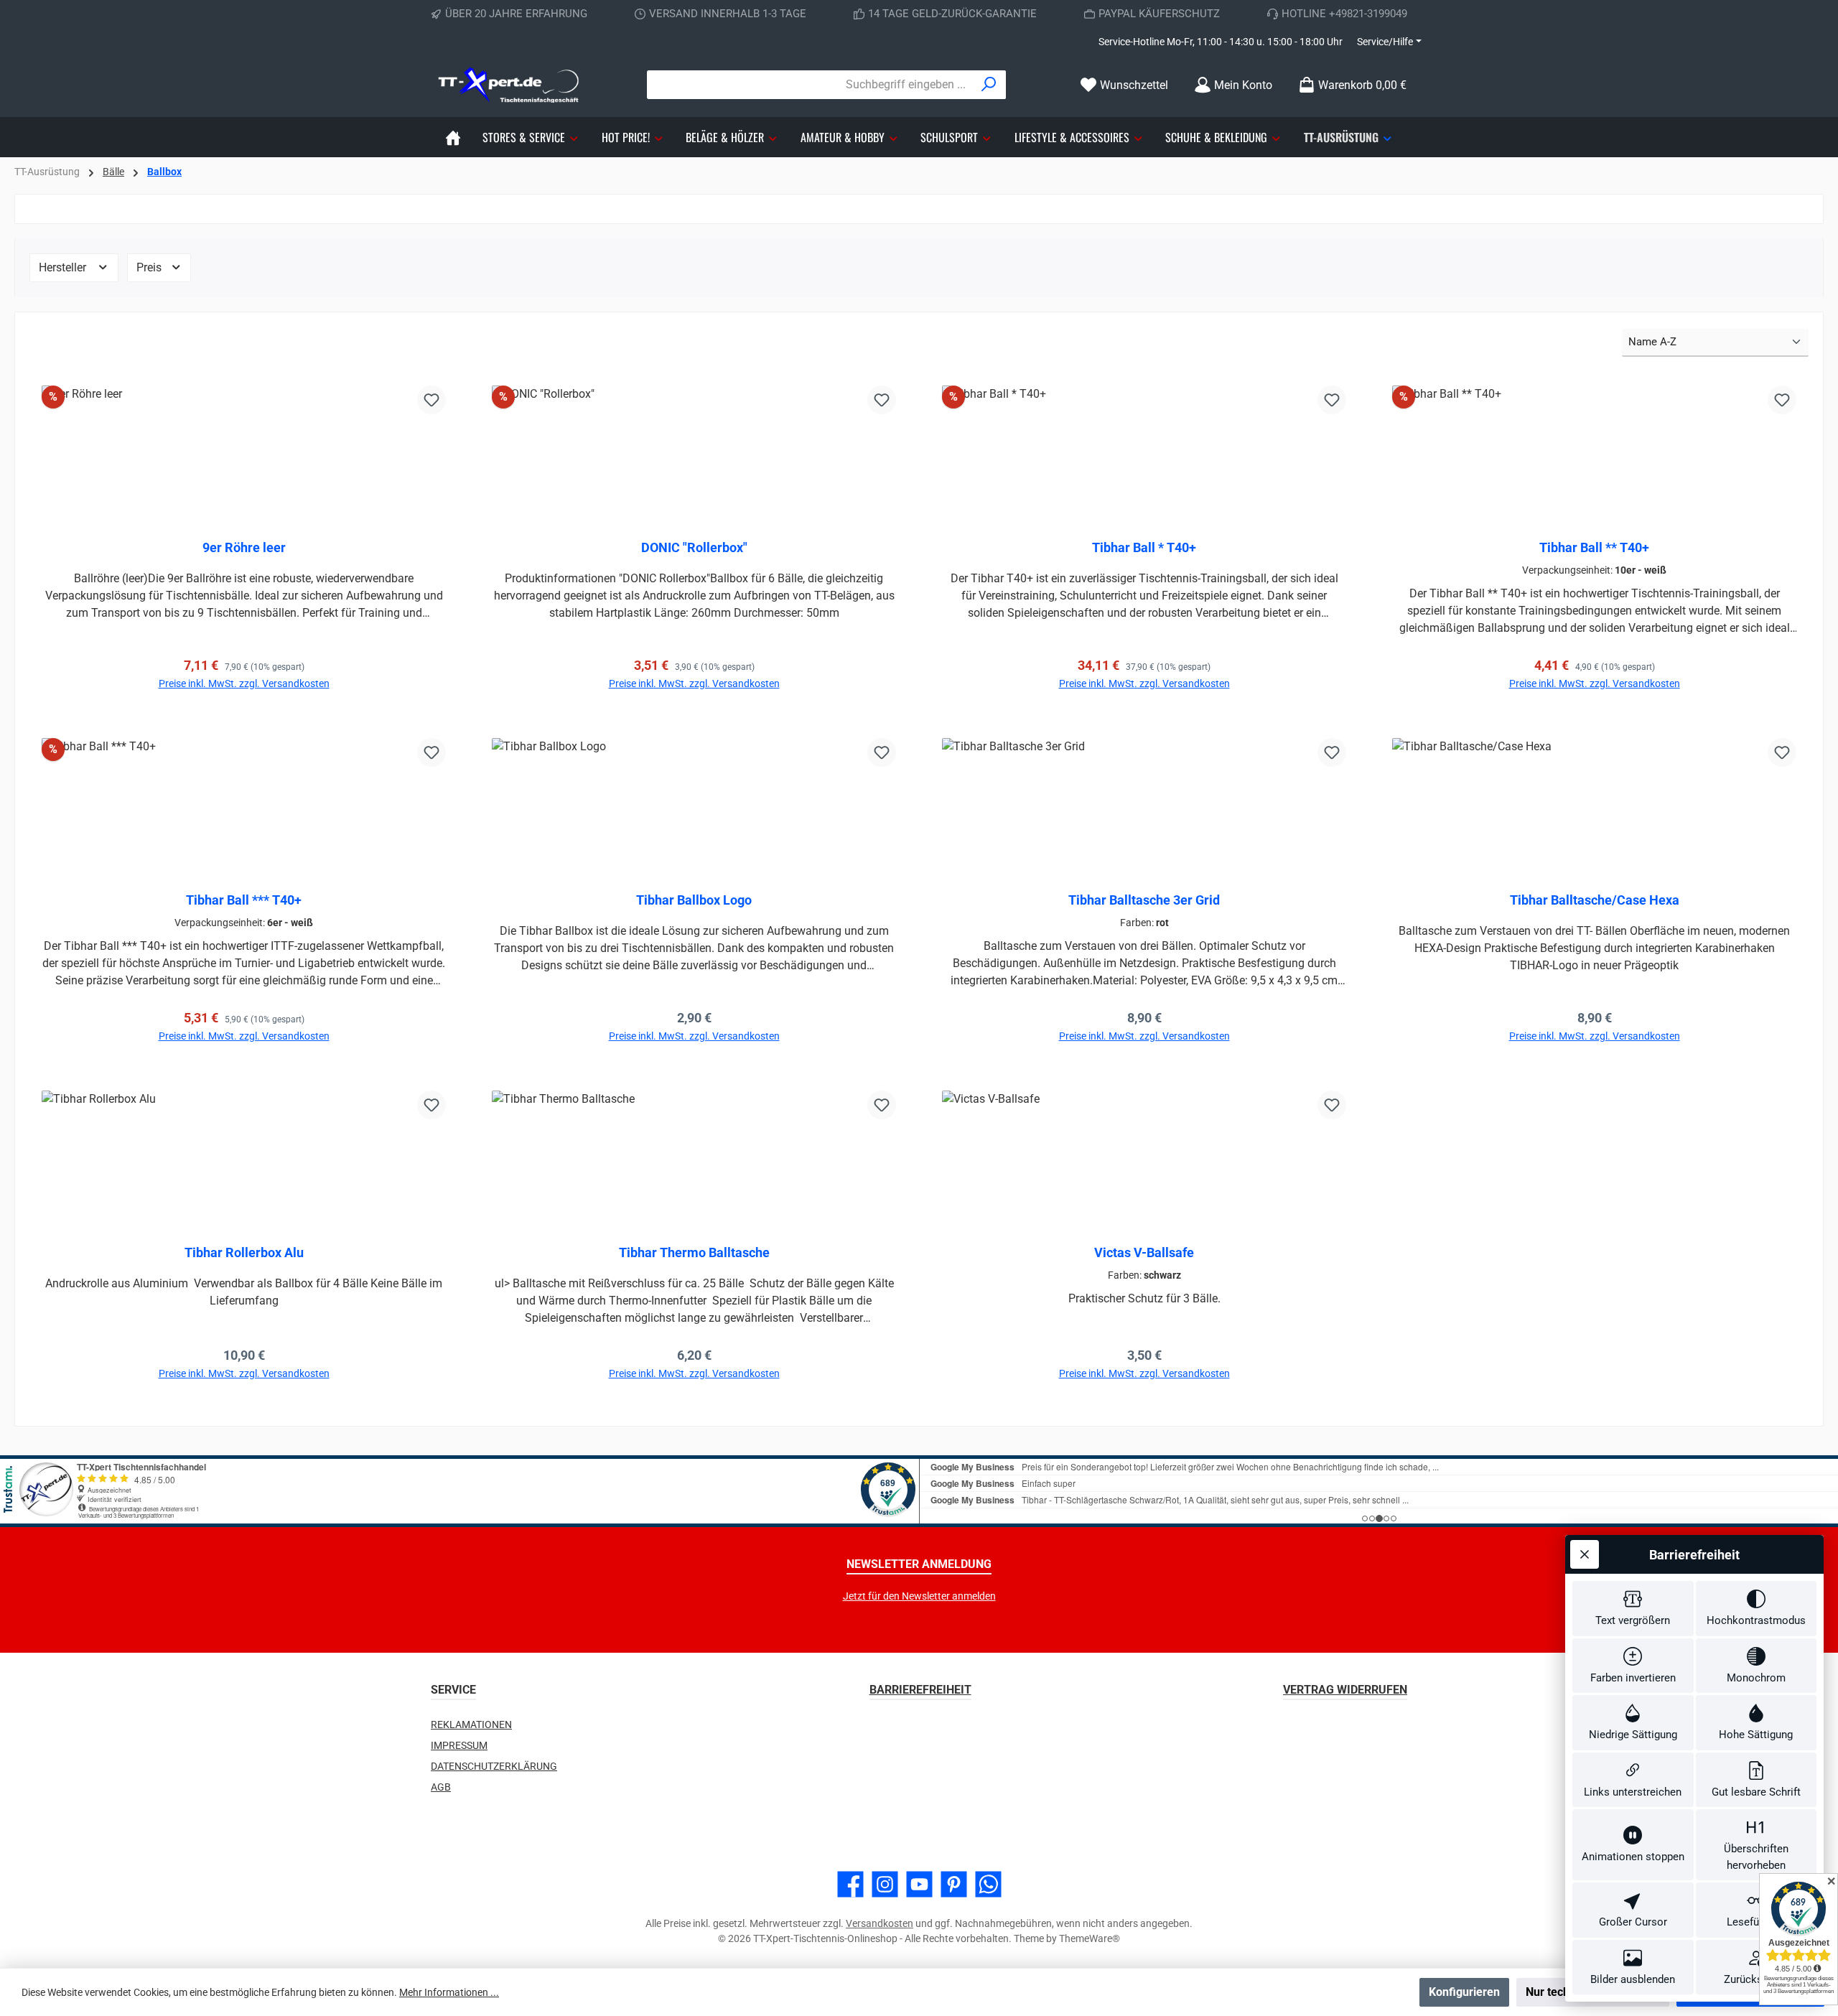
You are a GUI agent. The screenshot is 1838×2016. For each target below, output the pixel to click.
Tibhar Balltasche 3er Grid (1144, 900)
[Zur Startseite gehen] (510, 85)
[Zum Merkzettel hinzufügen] (431, 400)
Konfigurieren (1464, 1992)
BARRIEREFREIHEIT (920, 1690)
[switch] (1633, 1609)
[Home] (453, 137)
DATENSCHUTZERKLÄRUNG (494, 1766)
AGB (441, 1787)
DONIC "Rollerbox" (694, 547)
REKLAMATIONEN (471, 1725)
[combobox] (810, 85)
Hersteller (64, 267)
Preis (150, 267)
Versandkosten (880, 1923)
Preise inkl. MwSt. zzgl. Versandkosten (244, 683)
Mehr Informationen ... (449, 1992)
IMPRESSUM (459, 1745)
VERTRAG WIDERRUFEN (1345, 1690)
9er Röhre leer (244, 547)
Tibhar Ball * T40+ (1144, 547)
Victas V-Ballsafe (1144, 1252)
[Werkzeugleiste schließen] (1585, 1554)
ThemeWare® (1090, 1938)
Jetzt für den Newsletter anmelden (919, 1596)
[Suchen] (989, 85)
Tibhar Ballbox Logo (694, 900)
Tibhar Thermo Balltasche (694, 1252)
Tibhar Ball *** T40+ (244, 900)
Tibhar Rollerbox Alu (244, 1252)
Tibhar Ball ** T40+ (1594, 547)
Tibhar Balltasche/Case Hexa (1595, 900)
